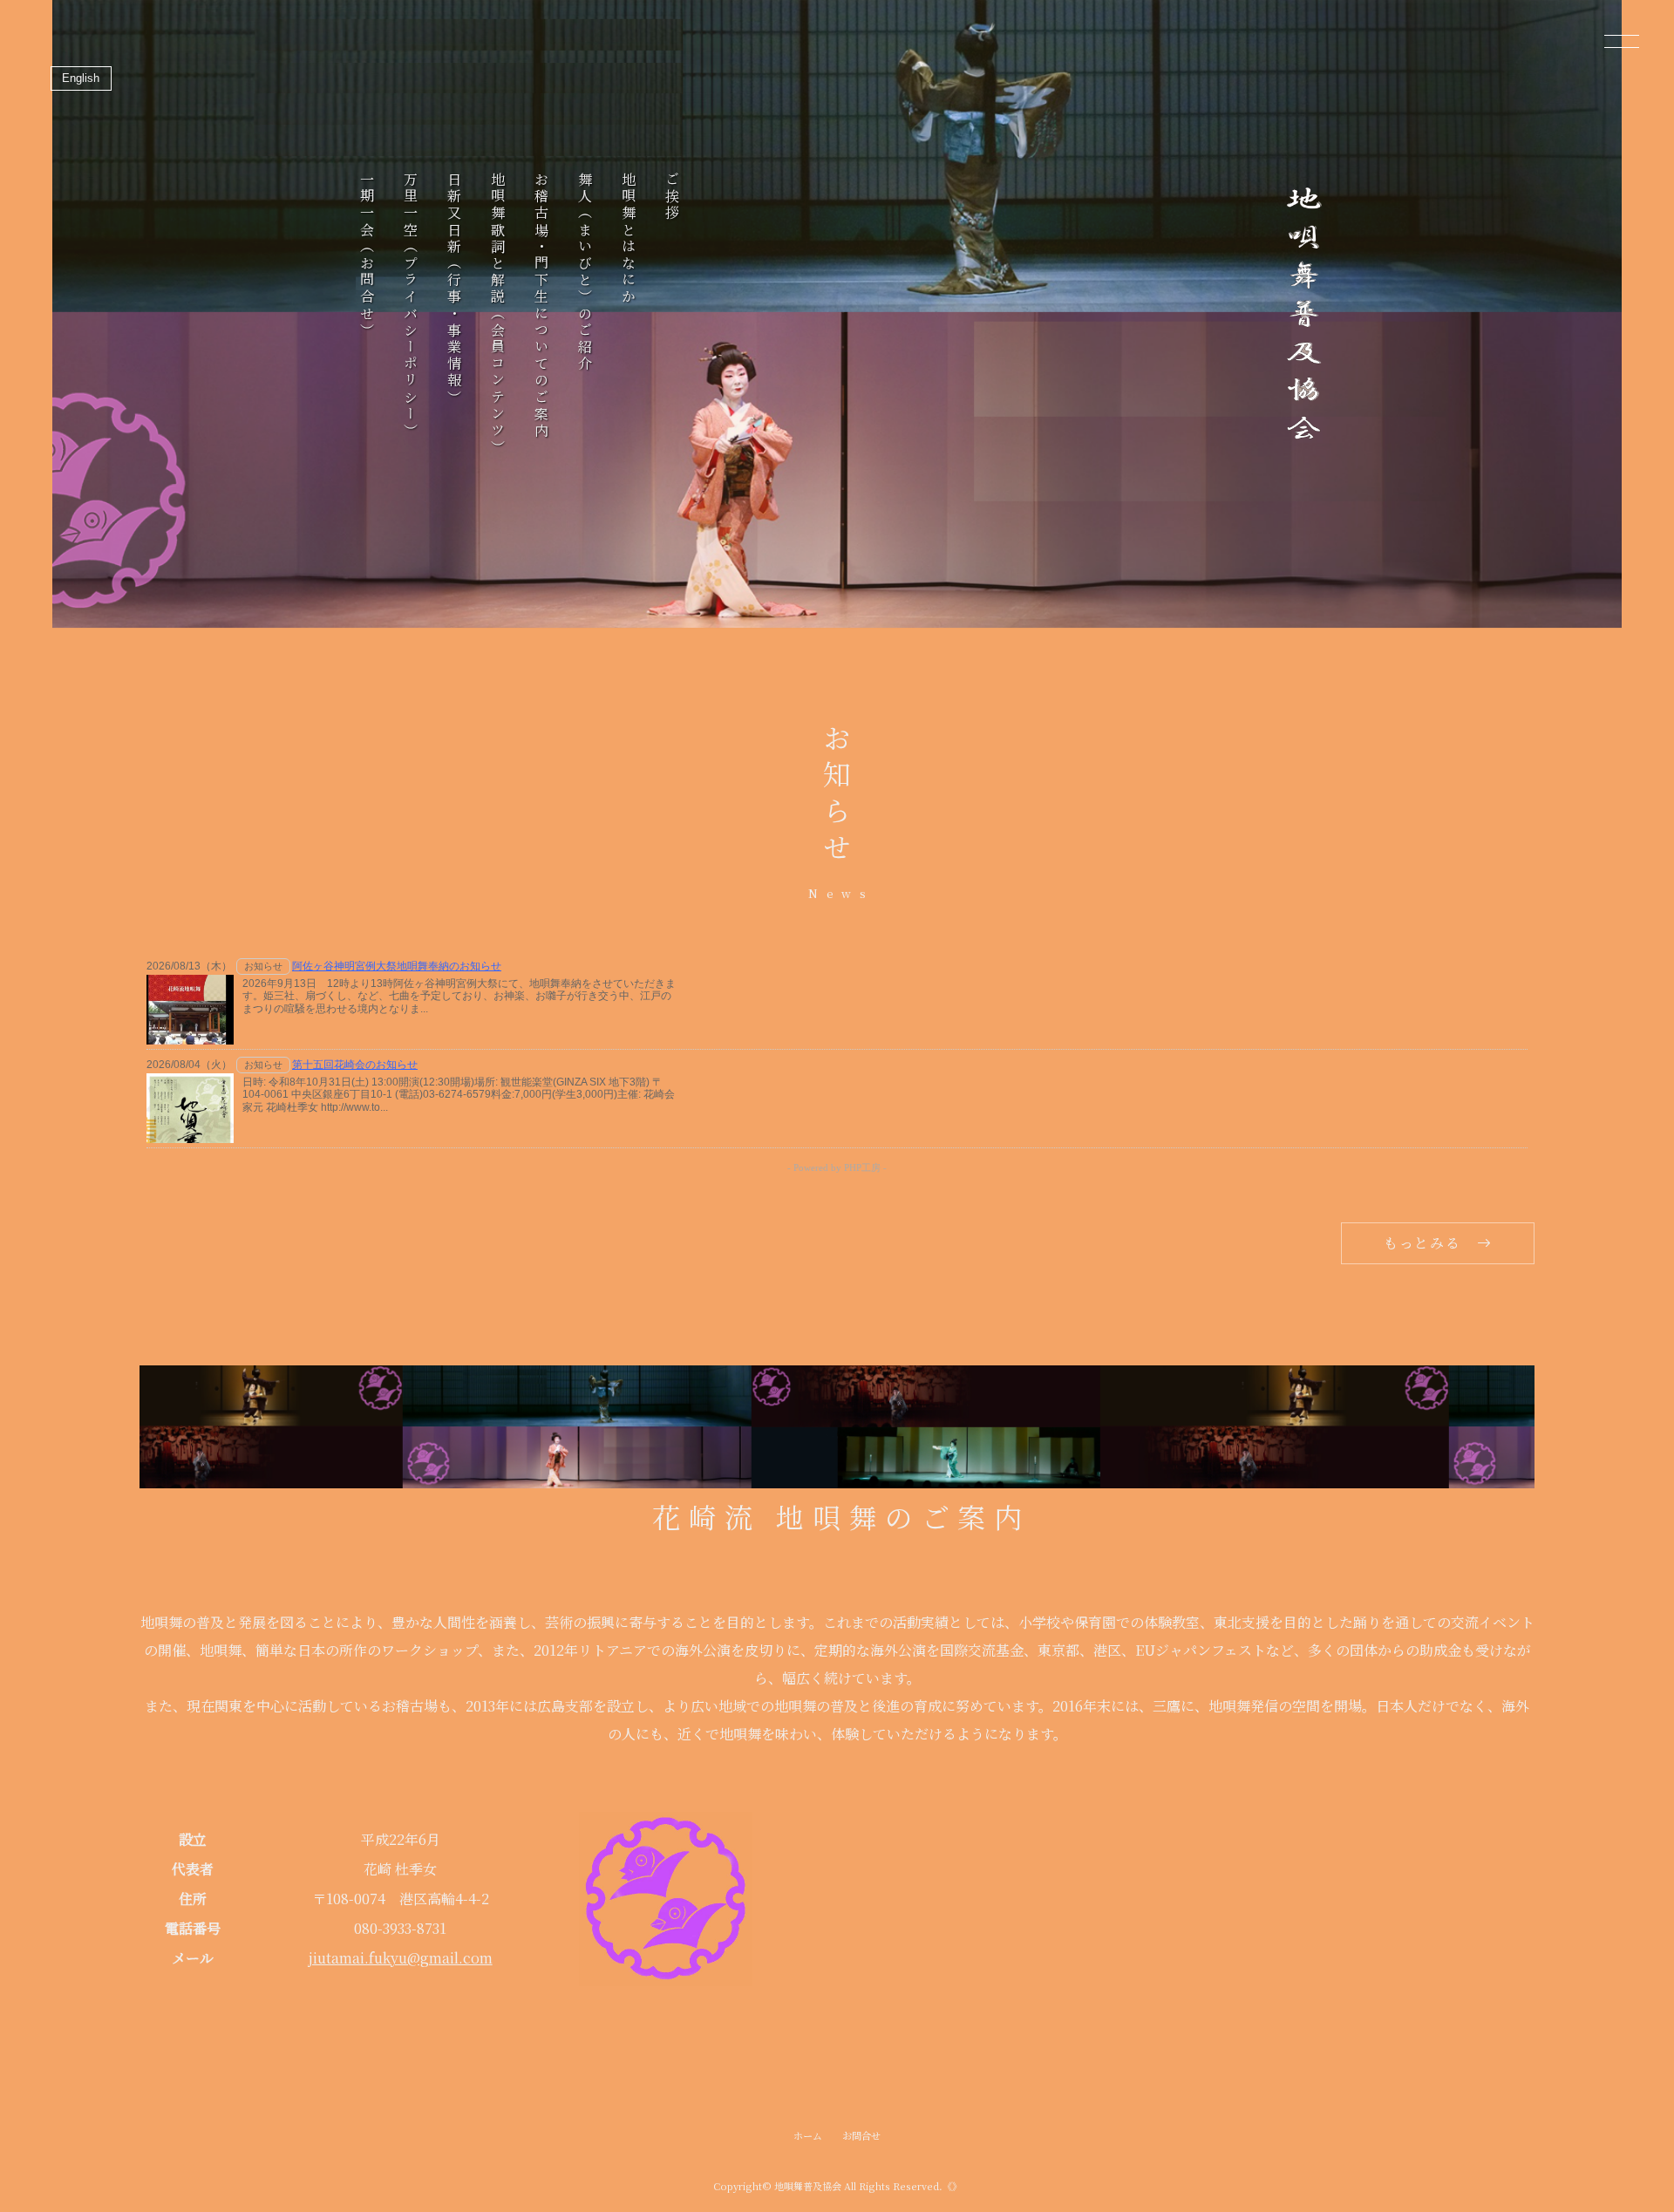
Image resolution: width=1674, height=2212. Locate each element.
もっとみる (1422, 1243)
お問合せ (861, 2135)
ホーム (808, 2135)
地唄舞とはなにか (628, 239)
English (81, 78)
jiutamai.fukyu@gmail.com (401, 1958)
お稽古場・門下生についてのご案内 (541, 306)
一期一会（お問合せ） (367, 255)
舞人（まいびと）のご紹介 (585, 272)
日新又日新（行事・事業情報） (454, 289)
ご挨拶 (672, 197)
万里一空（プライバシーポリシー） (410, 306)
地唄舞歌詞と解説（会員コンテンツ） (497, 314)
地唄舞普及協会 (808, 2186)
